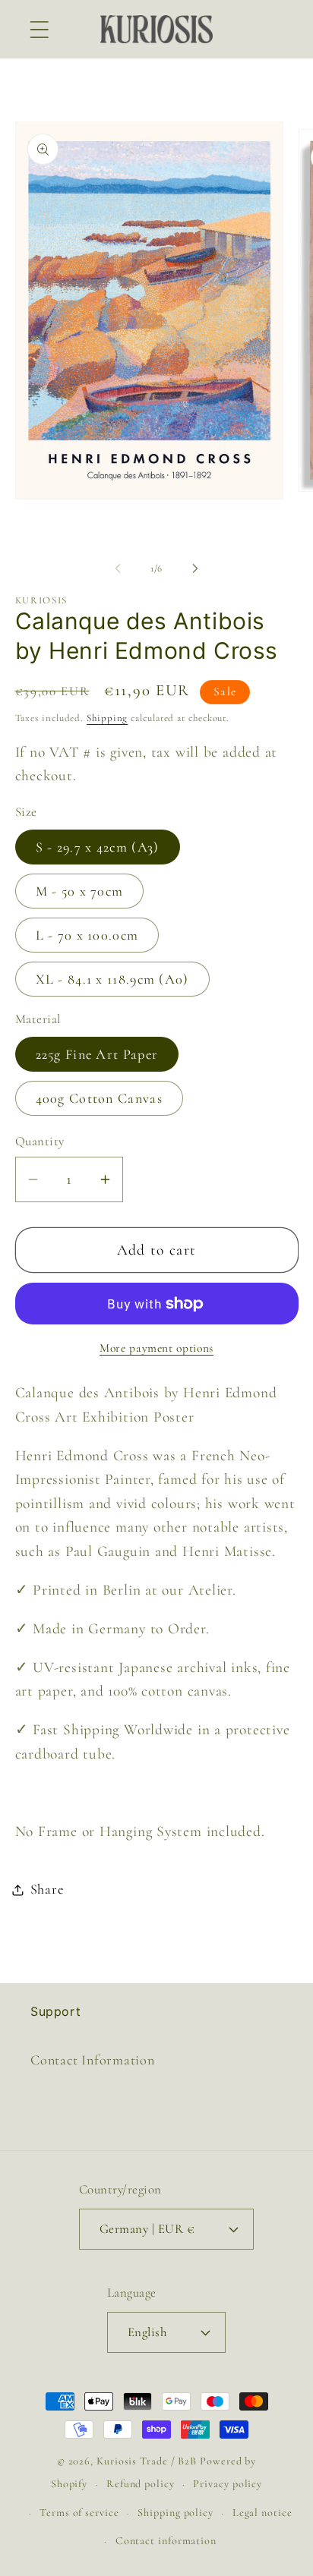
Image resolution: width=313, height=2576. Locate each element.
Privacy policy (228, 2484)
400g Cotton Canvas (99, 1098)
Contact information (166, 2541)
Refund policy (141, 2484)
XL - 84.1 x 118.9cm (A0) (112, 979)
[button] (39, 29)
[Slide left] (118, 568)
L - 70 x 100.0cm (87, 935)
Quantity (40, 1141)
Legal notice (262, 2513)
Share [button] (47, 1889)
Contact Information (93, 2060)
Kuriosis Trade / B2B (148, 2461)
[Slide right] (195, 568)
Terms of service (79, 2513)
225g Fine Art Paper (97, 1054)
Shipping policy (175, 2513)
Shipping (107, 718)
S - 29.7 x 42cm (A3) (98, 847)
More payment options (156, 1348)
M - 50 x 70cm (80, 891)
